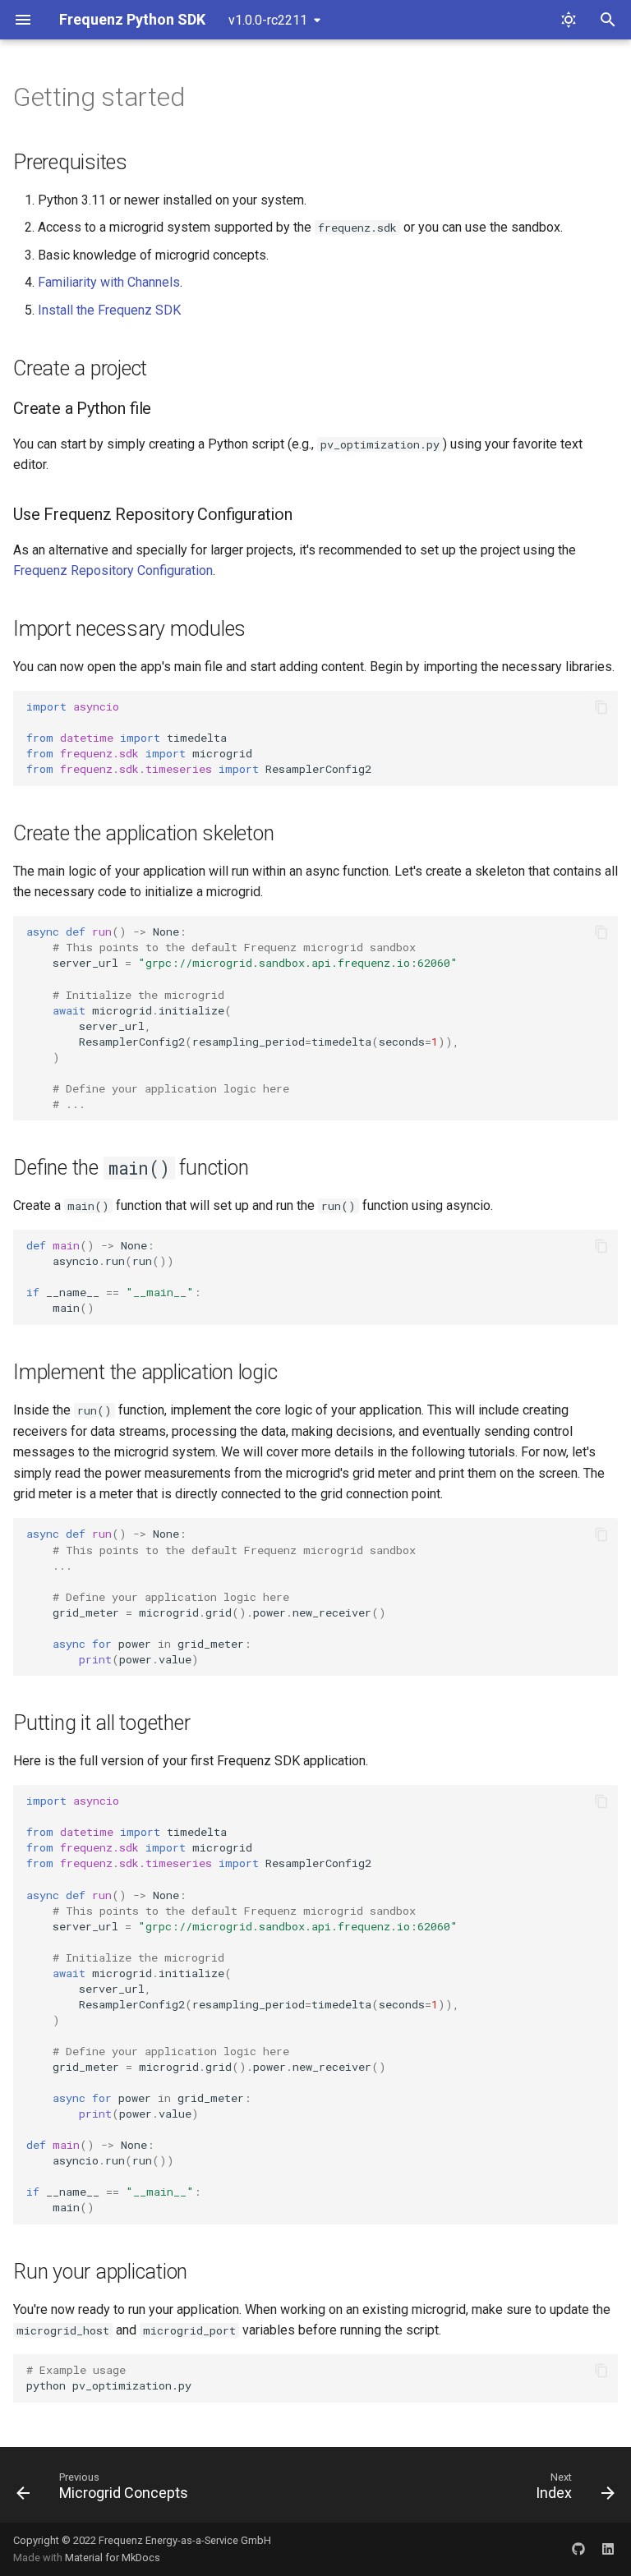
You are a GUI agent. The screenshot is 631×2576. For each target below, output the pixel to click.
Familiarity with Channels (109, 282)
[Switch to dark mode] (569, 20)
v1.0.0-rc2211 (268, 20)
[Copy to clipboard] (601, 707)
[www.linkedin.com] (608, 2549)
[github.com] (578, 2549)
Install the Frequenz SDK (109, 310)
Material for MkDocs (113, 2558)
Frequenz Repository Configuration (113, 570)
